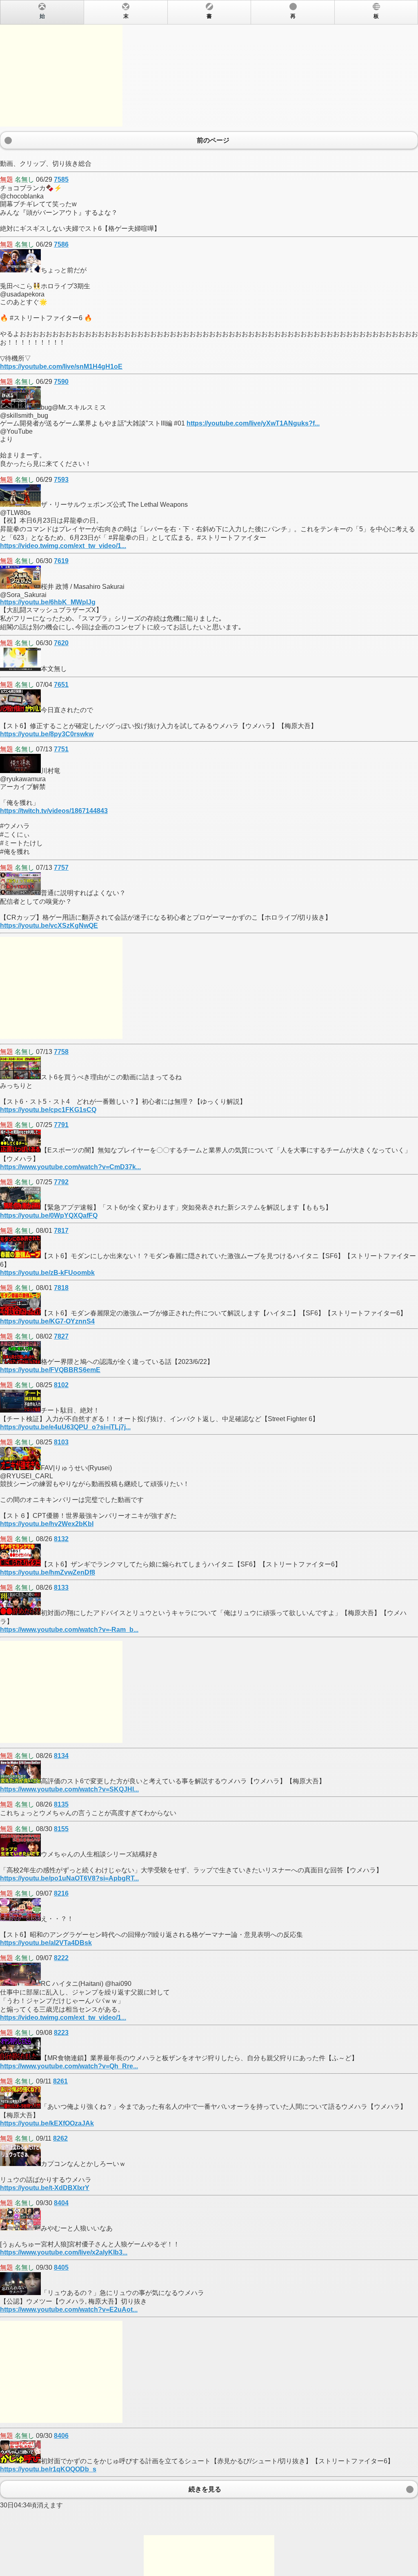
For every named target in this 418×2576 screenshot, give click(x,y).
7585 (61, 179)
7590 (61, 382)
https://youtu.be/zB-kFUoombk (47, 1273)
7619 (61, 561)
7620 (61, 643)
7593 (61, 480)
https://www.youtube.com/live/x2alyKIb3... (64, 2252)
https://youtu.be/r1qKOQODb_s (48, 2469)
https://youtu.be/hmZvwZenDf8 (48, 1572)
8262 (60, 2138)
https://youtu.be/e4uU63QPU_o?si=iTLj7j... (65, 1427)
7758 (61, 1052)
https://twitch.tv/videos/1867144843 (54, 811)
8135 (61, 1804)
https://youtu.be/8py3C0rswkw (47, 734)
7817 (61, 1231)
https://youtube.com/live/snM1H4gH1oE (61, 367)
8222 (61, 1958)
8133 (61, 1588)
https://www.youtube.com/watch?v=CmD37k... (70, 1167)
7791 (61, 1125)
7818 (61, 1288)
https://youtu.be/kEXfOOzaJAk (47, 2123)
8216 (61, 1893)
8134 (61, 1756)
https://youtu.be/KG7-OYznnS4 (47, 1321)
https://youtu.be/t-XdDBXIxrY (45, 2188)
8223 (61, 2033)
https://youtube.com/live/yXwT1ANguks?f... (253, 423)
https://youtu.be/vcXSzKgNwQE (49, 926)
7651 (61, 685)
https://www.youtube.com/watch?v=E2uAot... (69, 2310)
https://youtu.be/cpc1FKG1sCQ (48, 1110)
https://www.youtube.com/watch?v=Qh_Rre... (69, 2066)
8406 (61, 2436)
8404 (61, 2203)
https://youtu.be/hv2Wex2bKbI (47, 1524)
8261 (60, 2081)
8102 (61, 1385)
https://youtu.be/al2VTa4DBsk (46, 1943)
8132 (61, 1539)
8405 (61, 2267)
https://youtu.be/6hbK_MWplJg (48, 602)
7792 (61, 1182)
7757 (61, 868)
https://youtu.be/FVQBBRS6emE (50, 1370)
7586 (61, 244)
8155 (61, 1829)
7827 (61, 1336)
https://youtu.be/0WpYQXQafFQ (49, 1216)
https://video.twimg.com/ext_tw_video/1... (63, 546)
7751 (61, 749)
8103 (61, 1442)
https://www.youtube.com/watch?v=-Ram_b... (69, 1630)
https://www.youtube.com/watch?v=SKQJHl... (69, 1789)
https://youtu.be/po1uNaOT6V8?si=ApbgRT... (69, 1878)
